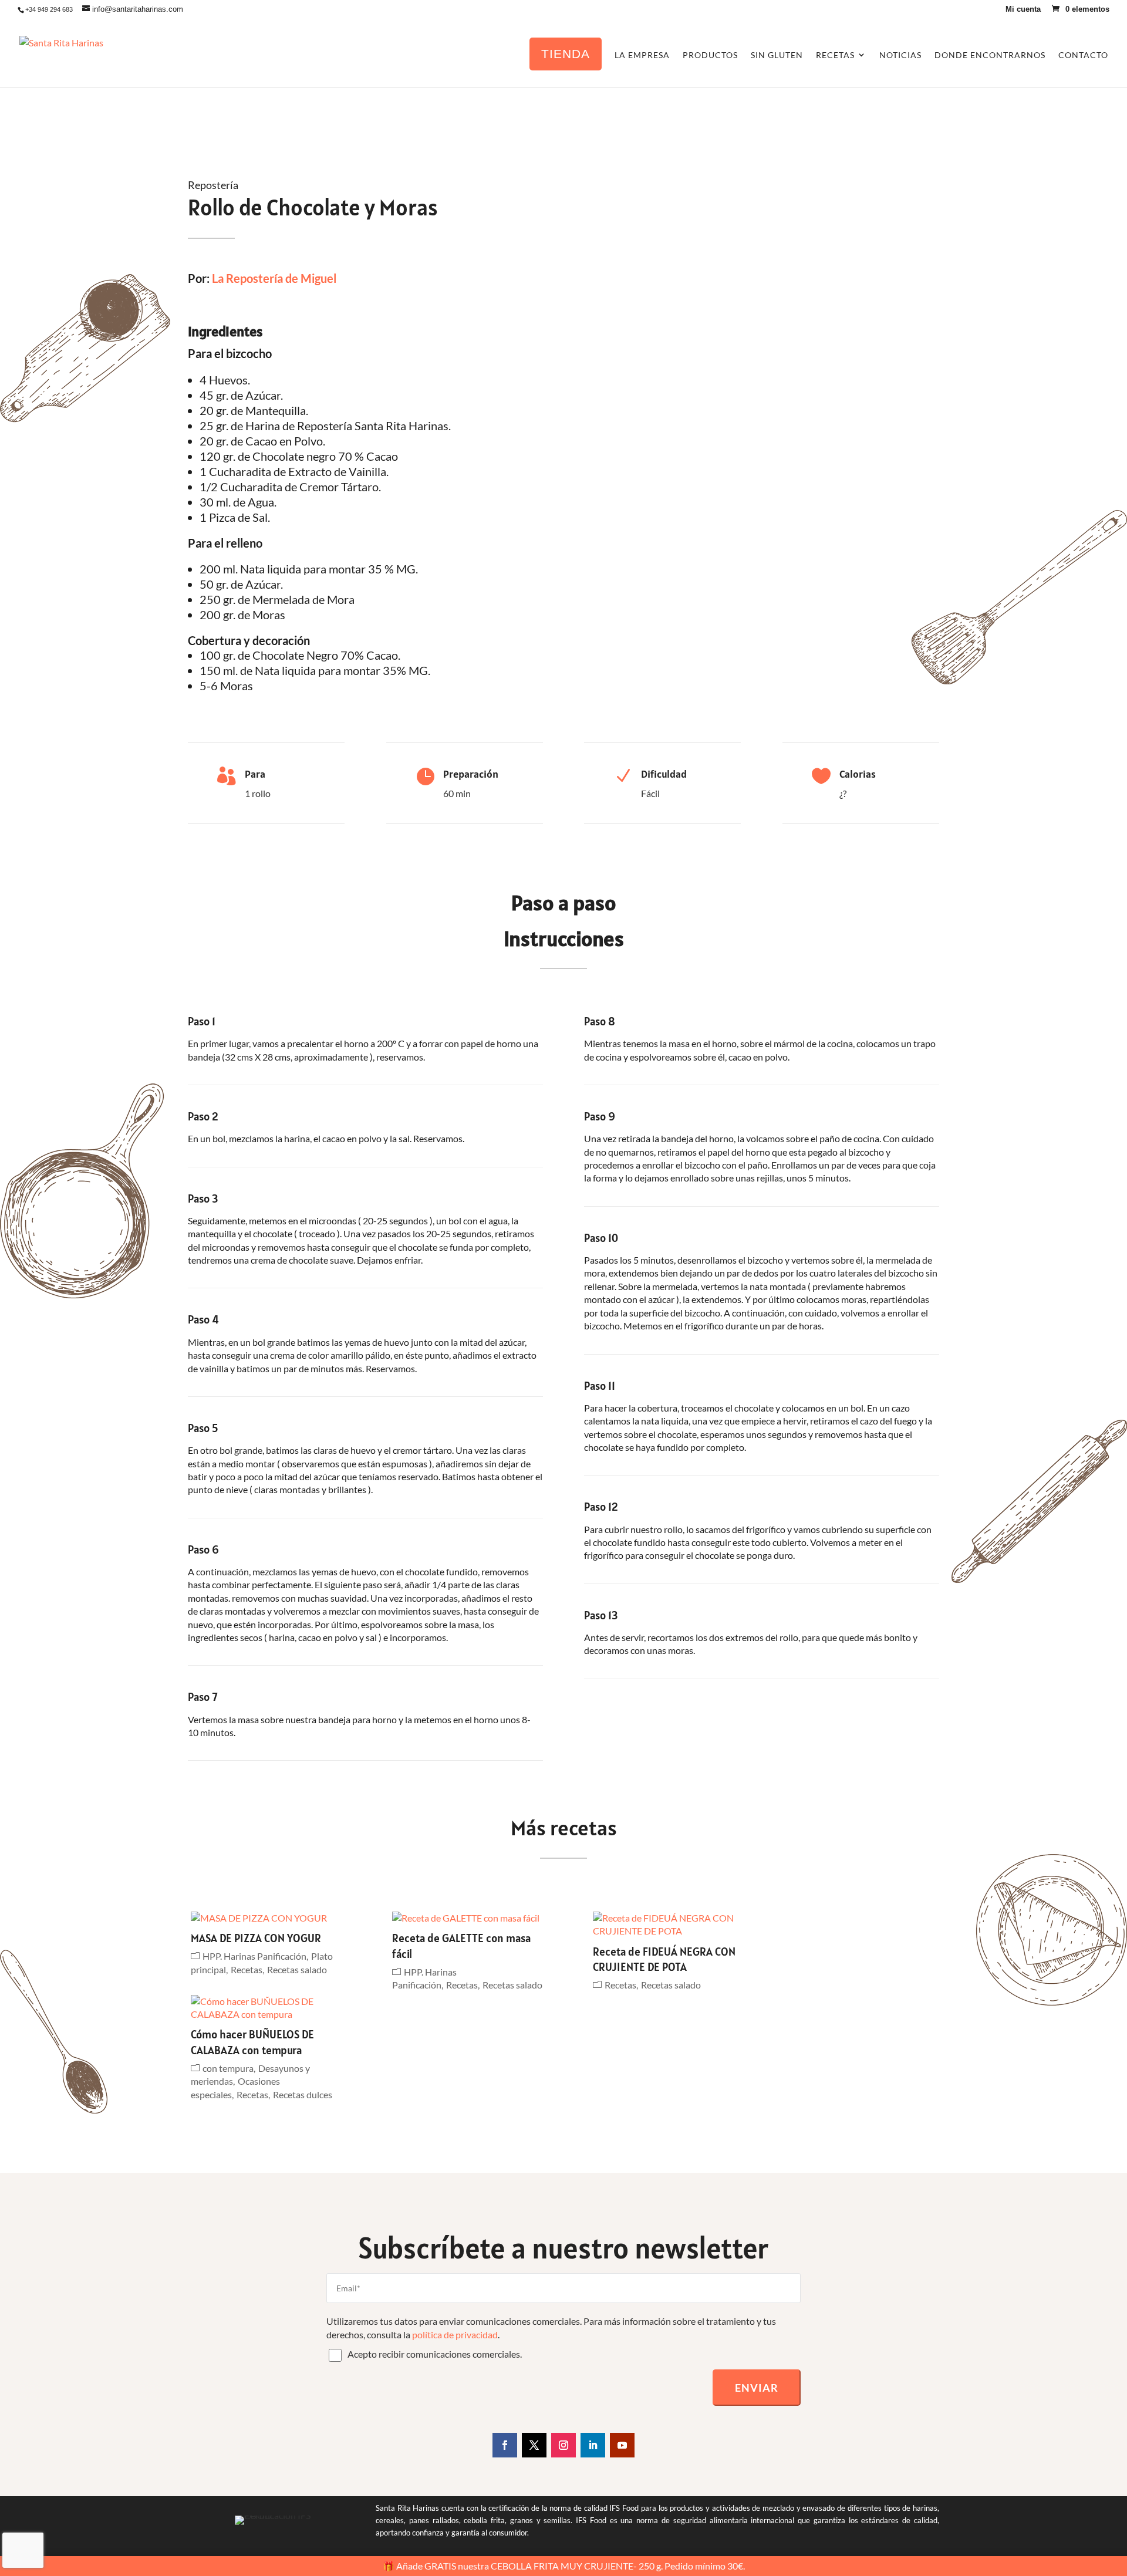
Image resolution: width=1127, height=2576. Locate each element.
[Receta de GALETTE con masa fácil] (470, 1918)
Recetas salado (297, 1969)
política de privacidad (455, 2334)
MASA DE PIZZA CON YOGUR (256, 1938)
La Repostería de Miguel (274, 278)
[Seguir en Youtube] (622, 2445)
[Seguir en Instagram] (563, 2445)
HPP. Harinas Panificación (254, 1956)
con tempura (228, 2068)
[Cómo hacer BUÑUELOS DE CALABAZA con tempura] (269, 2008)
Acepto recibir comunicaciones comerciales (434, 2354)
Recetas (247, 1969)
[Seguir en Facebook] (505, 2445)
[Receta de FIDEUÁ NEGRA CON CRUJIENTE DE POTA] (671, 1925)
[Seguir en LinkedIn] (593, 2445)
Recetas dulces (303, 2094)
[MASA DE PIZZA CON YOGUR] (269, 1918)
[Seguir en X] (534, 2445)
